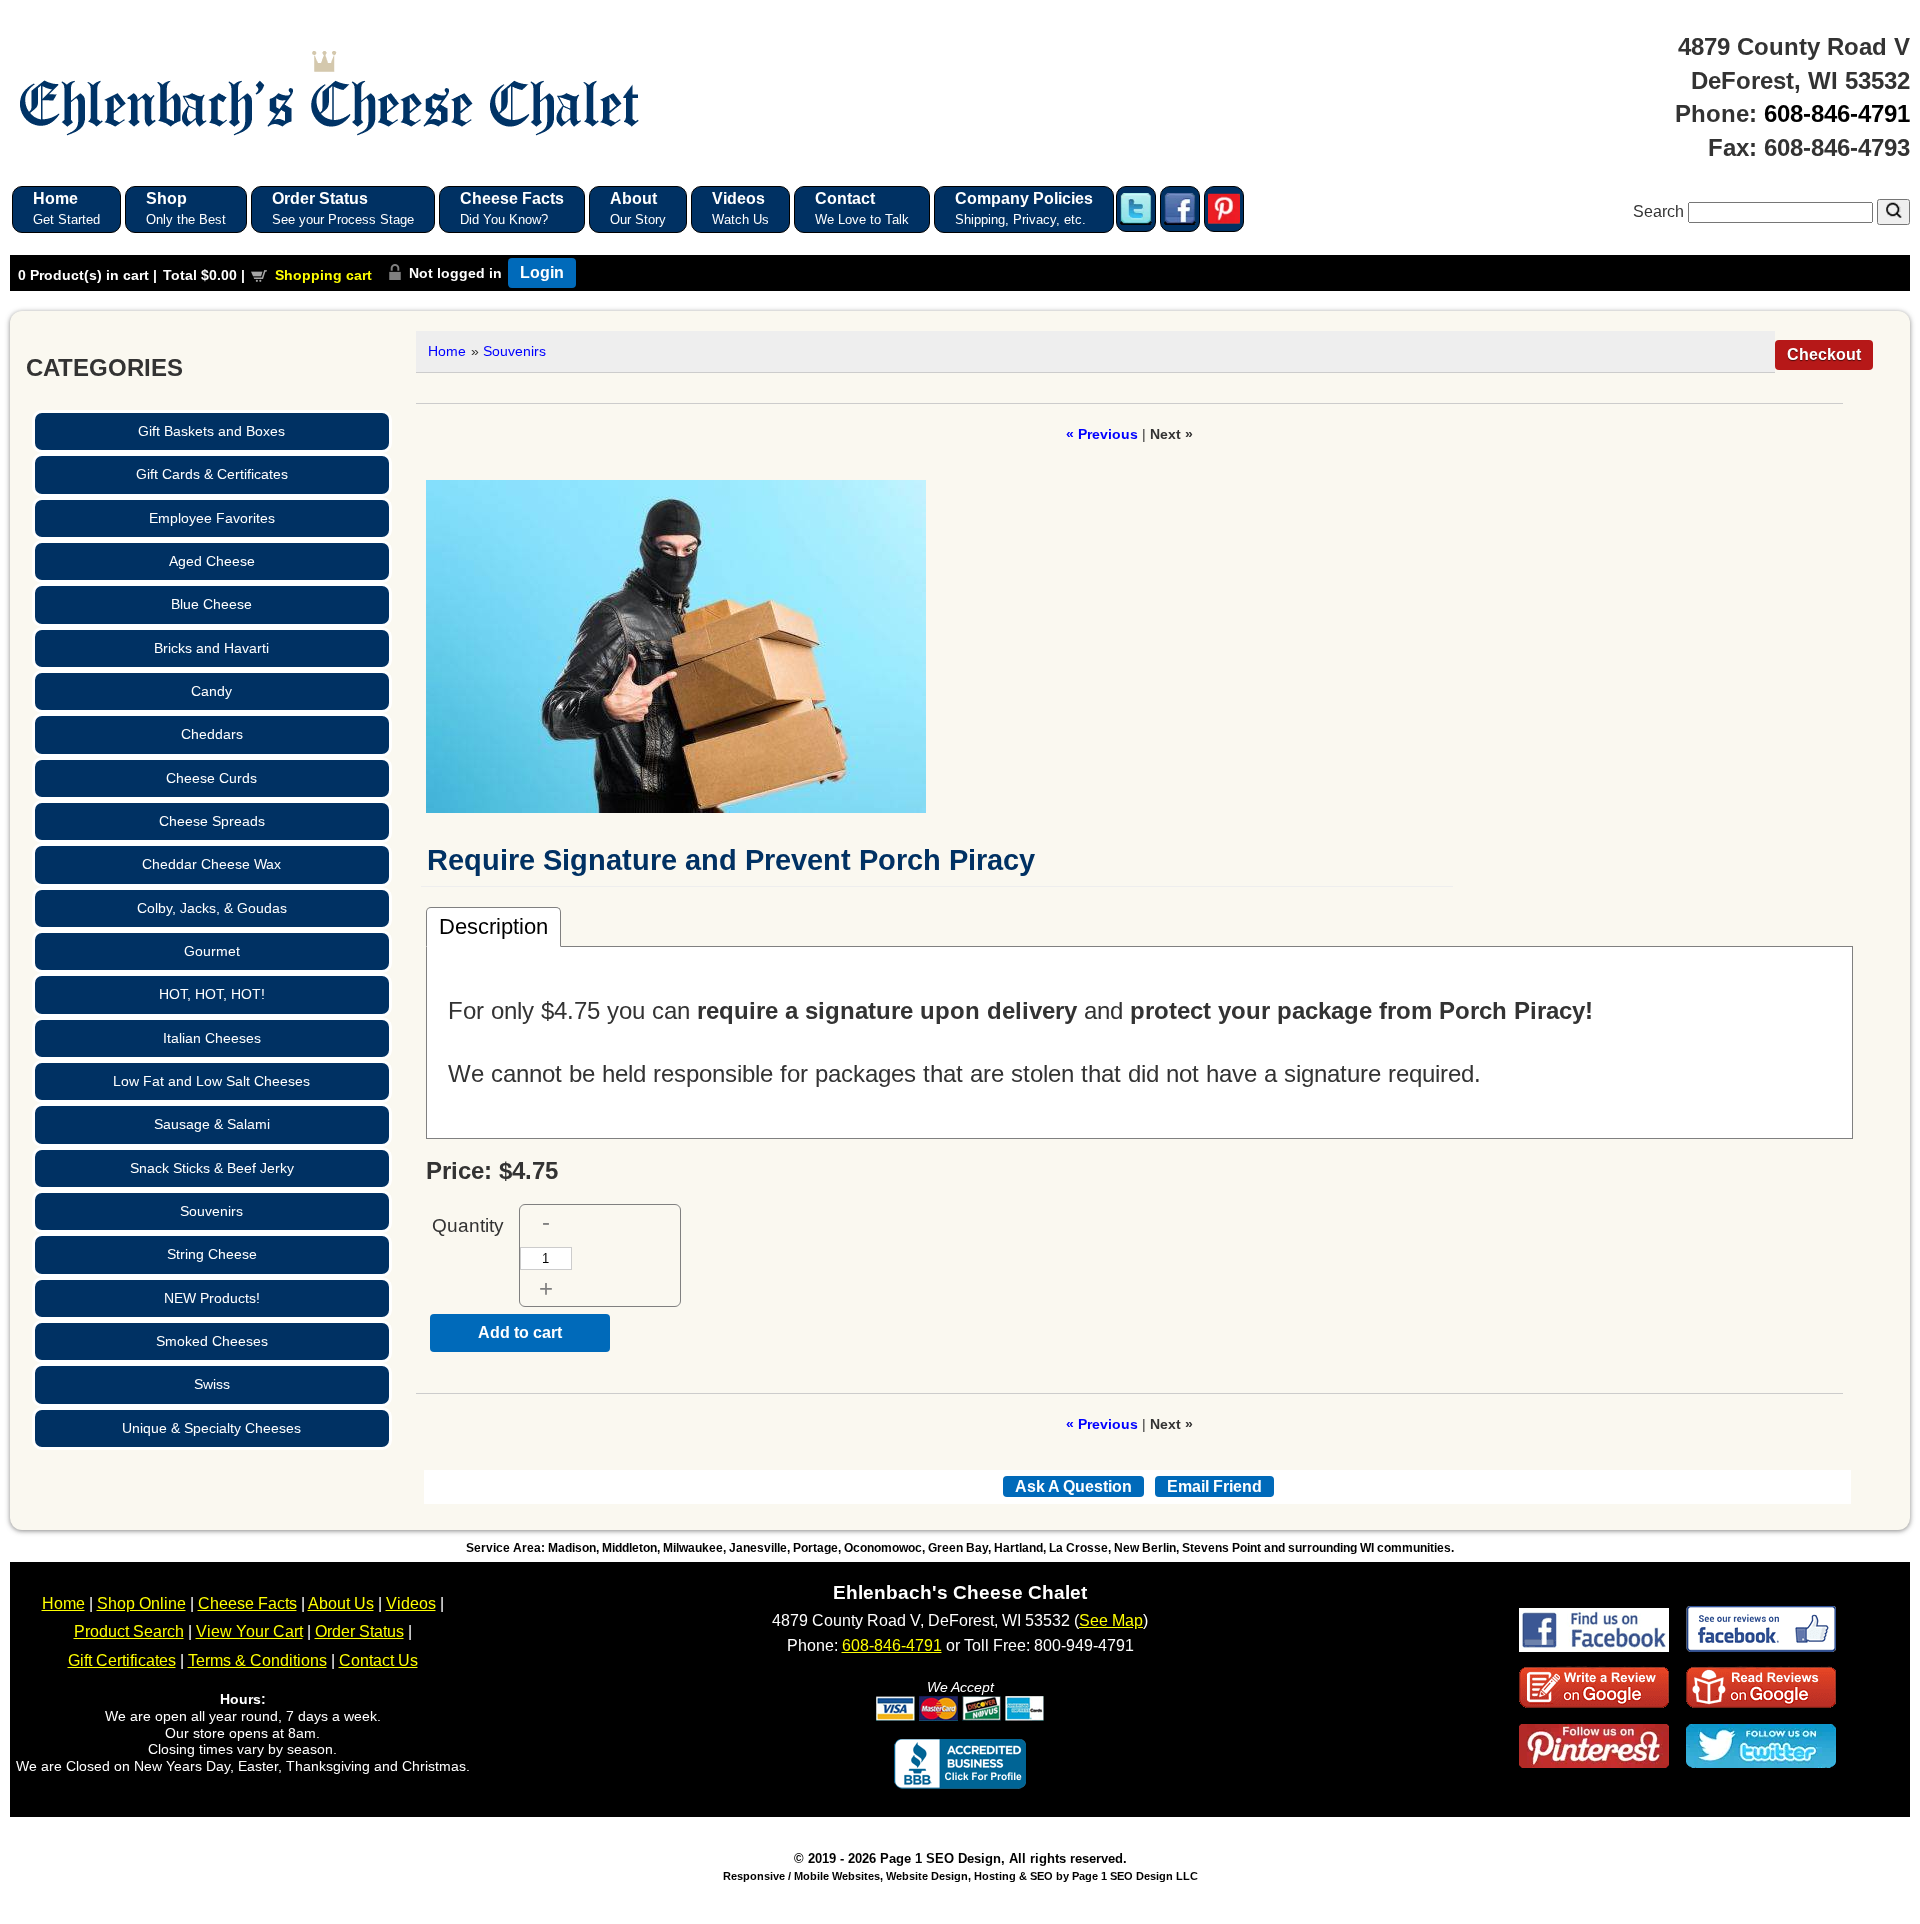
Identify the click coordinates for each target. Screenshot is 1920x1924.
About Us (341, 1603)
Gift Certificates (122, 1660)
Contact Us (378, 1660)
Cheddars (212, 734)
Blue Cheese (211, 604)
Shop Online (141, 1603)
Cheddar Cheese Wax (211, 864)
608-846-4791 (1837, 113)
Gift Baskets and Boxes (211, 431)
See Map (1111, 1620)
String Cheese (212, 1254)
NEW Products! (212, 1298)
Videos (411, 1603)
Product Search (129, 1631)
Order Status (359, 1631)
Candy (211, 691)
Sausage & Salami (212, 1124)
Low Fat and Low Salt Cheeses (211, 1081)
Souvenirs (211, 1211)
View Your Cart (249, 1631)
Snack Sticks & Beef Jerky (212, 1168)
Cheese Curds (211, 778)
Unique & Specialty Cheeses (211, 1428)
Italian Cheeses (212, 1038)
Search (1660, 211)
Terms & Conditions (257, 1660)
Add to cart (520, 1332)
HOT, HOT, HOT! (212, 994)
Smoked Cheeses (212, 1341)
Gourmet (212, 951)
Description (493, 926)
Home (447, 351)
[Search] (1893, 212)
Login (542, 272)
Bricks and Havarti (211, 648)
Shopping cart (323, 275)
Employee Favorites (212, 518)
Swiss (212, 1384)
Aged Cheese (212, 561)
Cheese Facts (247, 1603)
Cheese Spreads (212, 821)
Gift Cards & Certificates (212, 474)
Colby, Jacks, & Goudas (212, 908)
